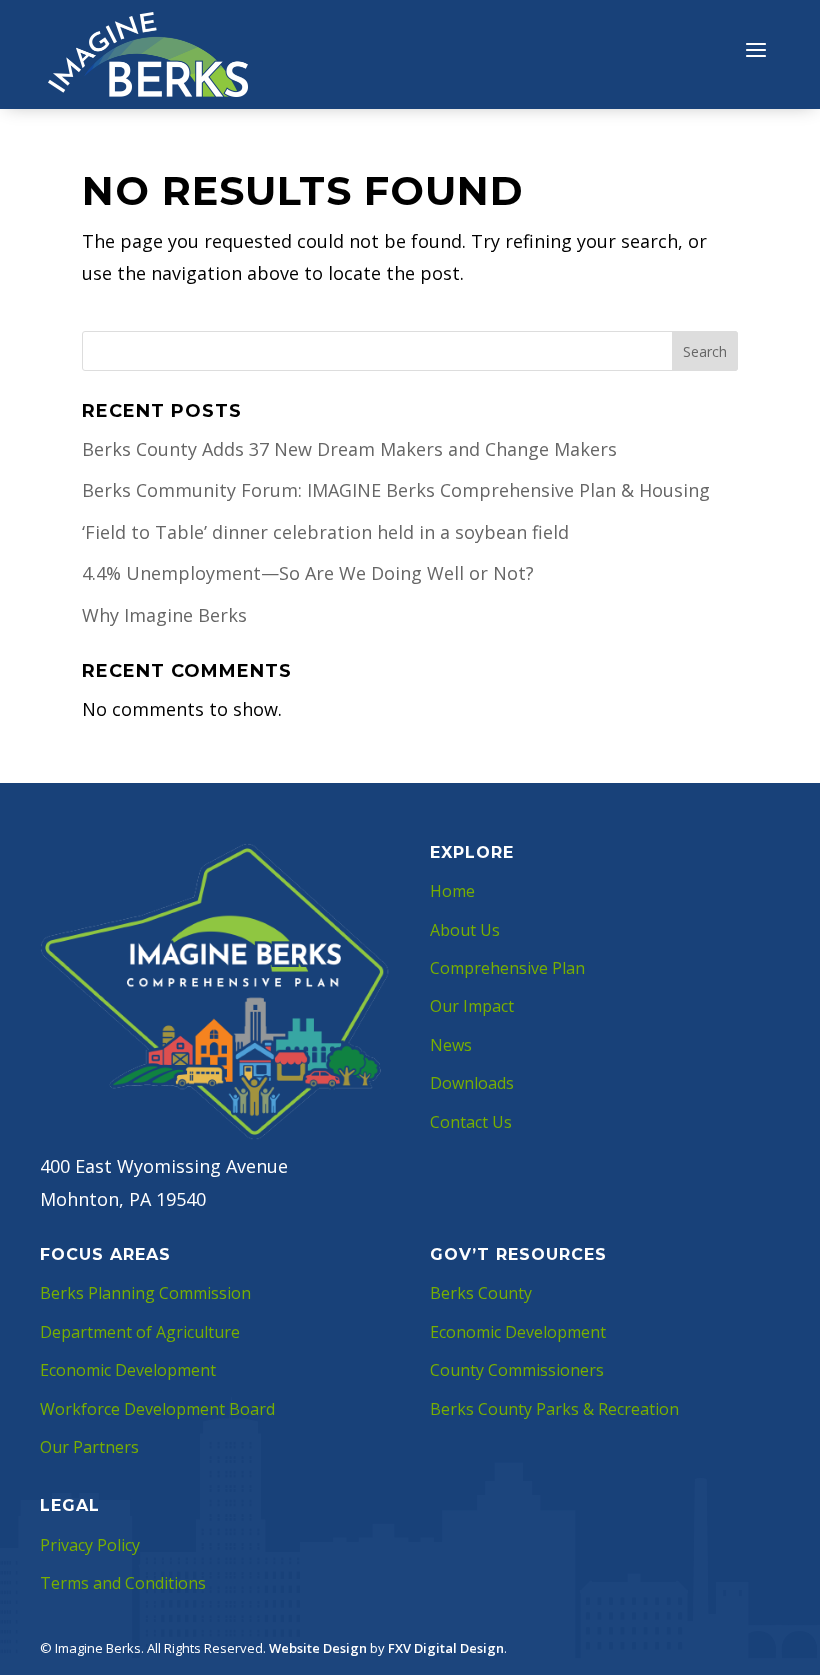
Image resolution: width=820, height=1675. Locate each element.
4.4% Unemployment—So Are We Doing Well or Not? (308, 573)
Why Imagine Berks (164, 615)
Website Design (318, 1648)
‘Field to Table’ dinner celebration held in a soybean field (325, 532)
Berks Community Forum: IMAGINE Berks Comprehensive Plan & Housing (396, 490)
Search (705, 351)
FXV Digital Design (446, 1648)
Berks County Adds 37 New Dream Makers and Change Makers (349, 449)
